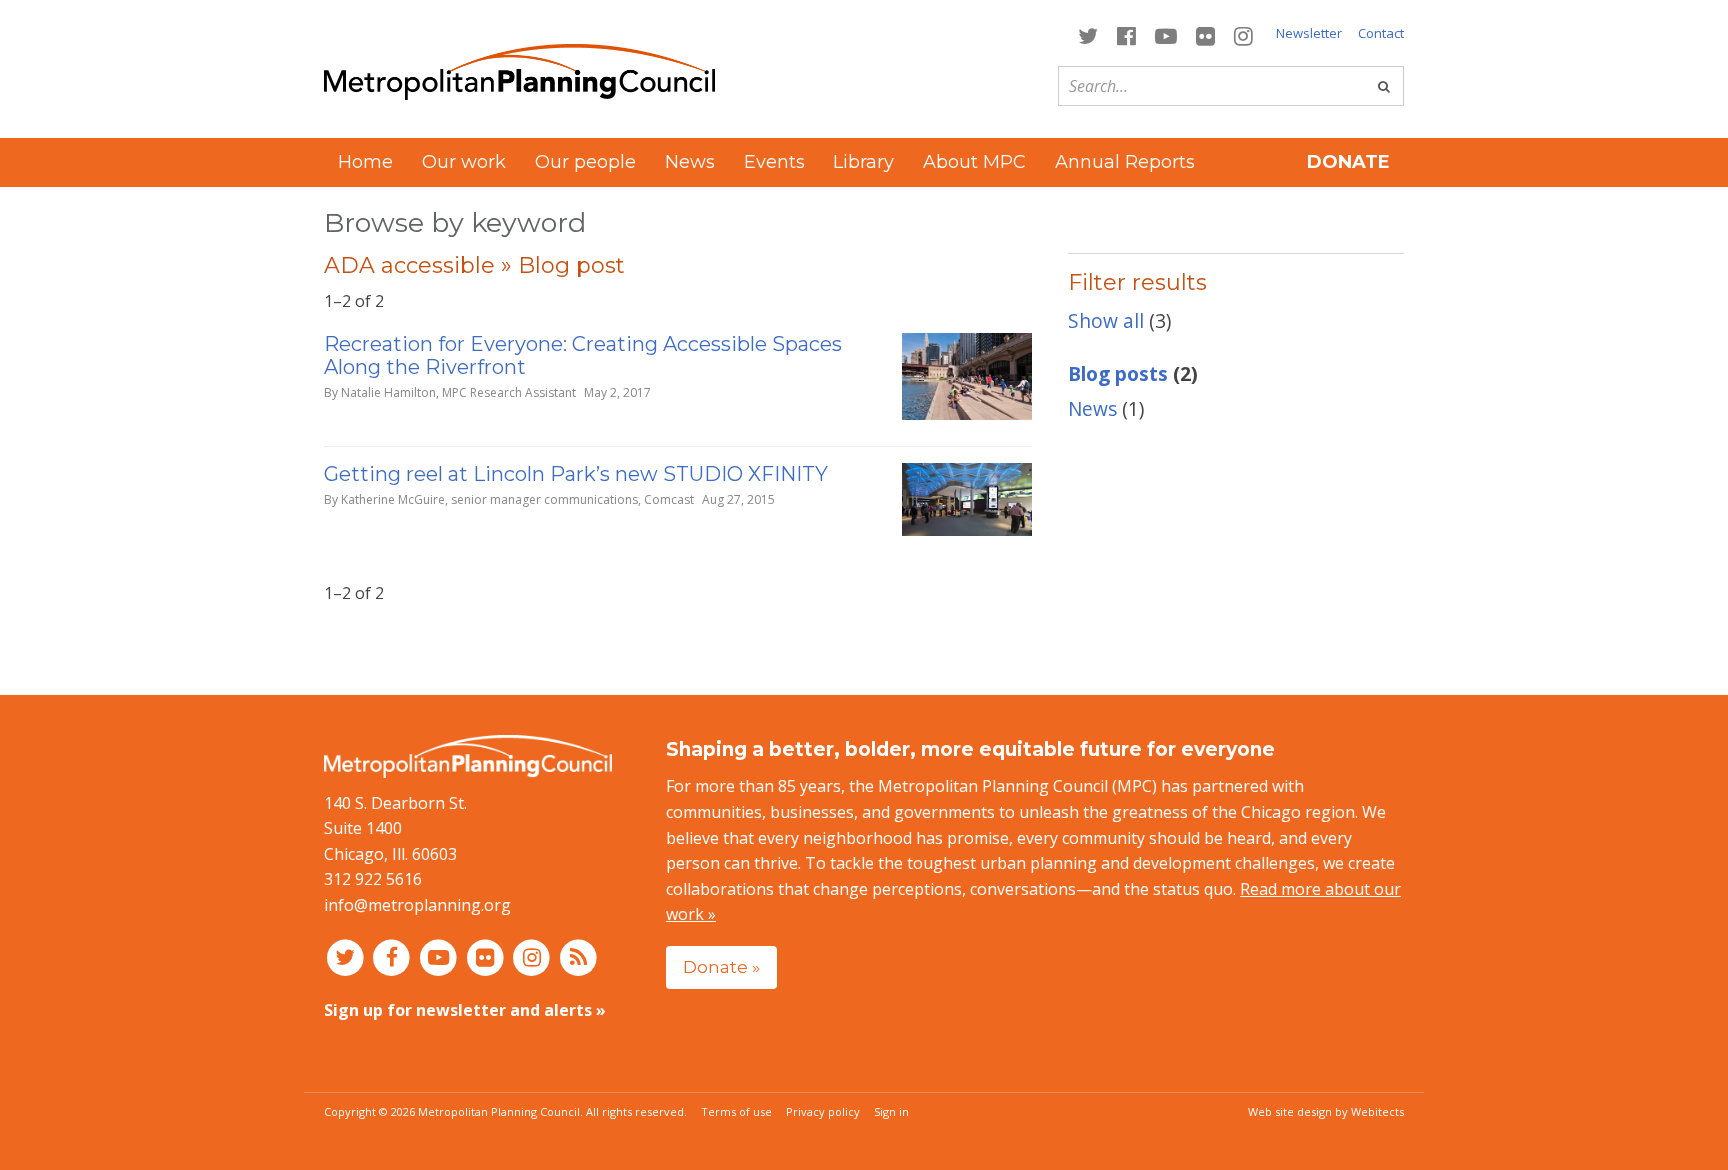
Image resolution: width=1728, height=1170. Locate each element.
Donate (1348, 162)
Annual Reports (1125, 162)
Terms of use (736, 1111)
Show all (1106, 320)
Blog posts (1118, 373)
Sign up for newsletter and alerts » (465, 1010)
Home (365, 162)
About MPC (974, 162)
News (690, 162)
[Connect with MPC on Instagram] (1244, 34)
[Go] (1384, 86)
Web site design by (1326, 1111)
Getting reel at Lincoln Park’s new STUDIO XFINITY (576, 474)
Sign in (891, 1111)
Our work (464, 162)
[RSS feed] (578, 956)
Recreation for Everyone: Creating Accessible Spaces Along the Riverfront (583, 355)
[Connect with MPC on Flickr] (1206, 34)
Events (774, 162)
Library (863, 162)
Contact (1381, 33)
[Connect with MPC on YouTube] (1165, 34)
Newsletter (1309, 33)
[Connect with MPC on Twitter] (1087, 34)
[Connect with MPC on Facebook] (1126, 34)
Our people (585, 162)
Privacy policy (823, 1111)
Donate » (721, 966)
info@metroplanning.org (417, 905)
